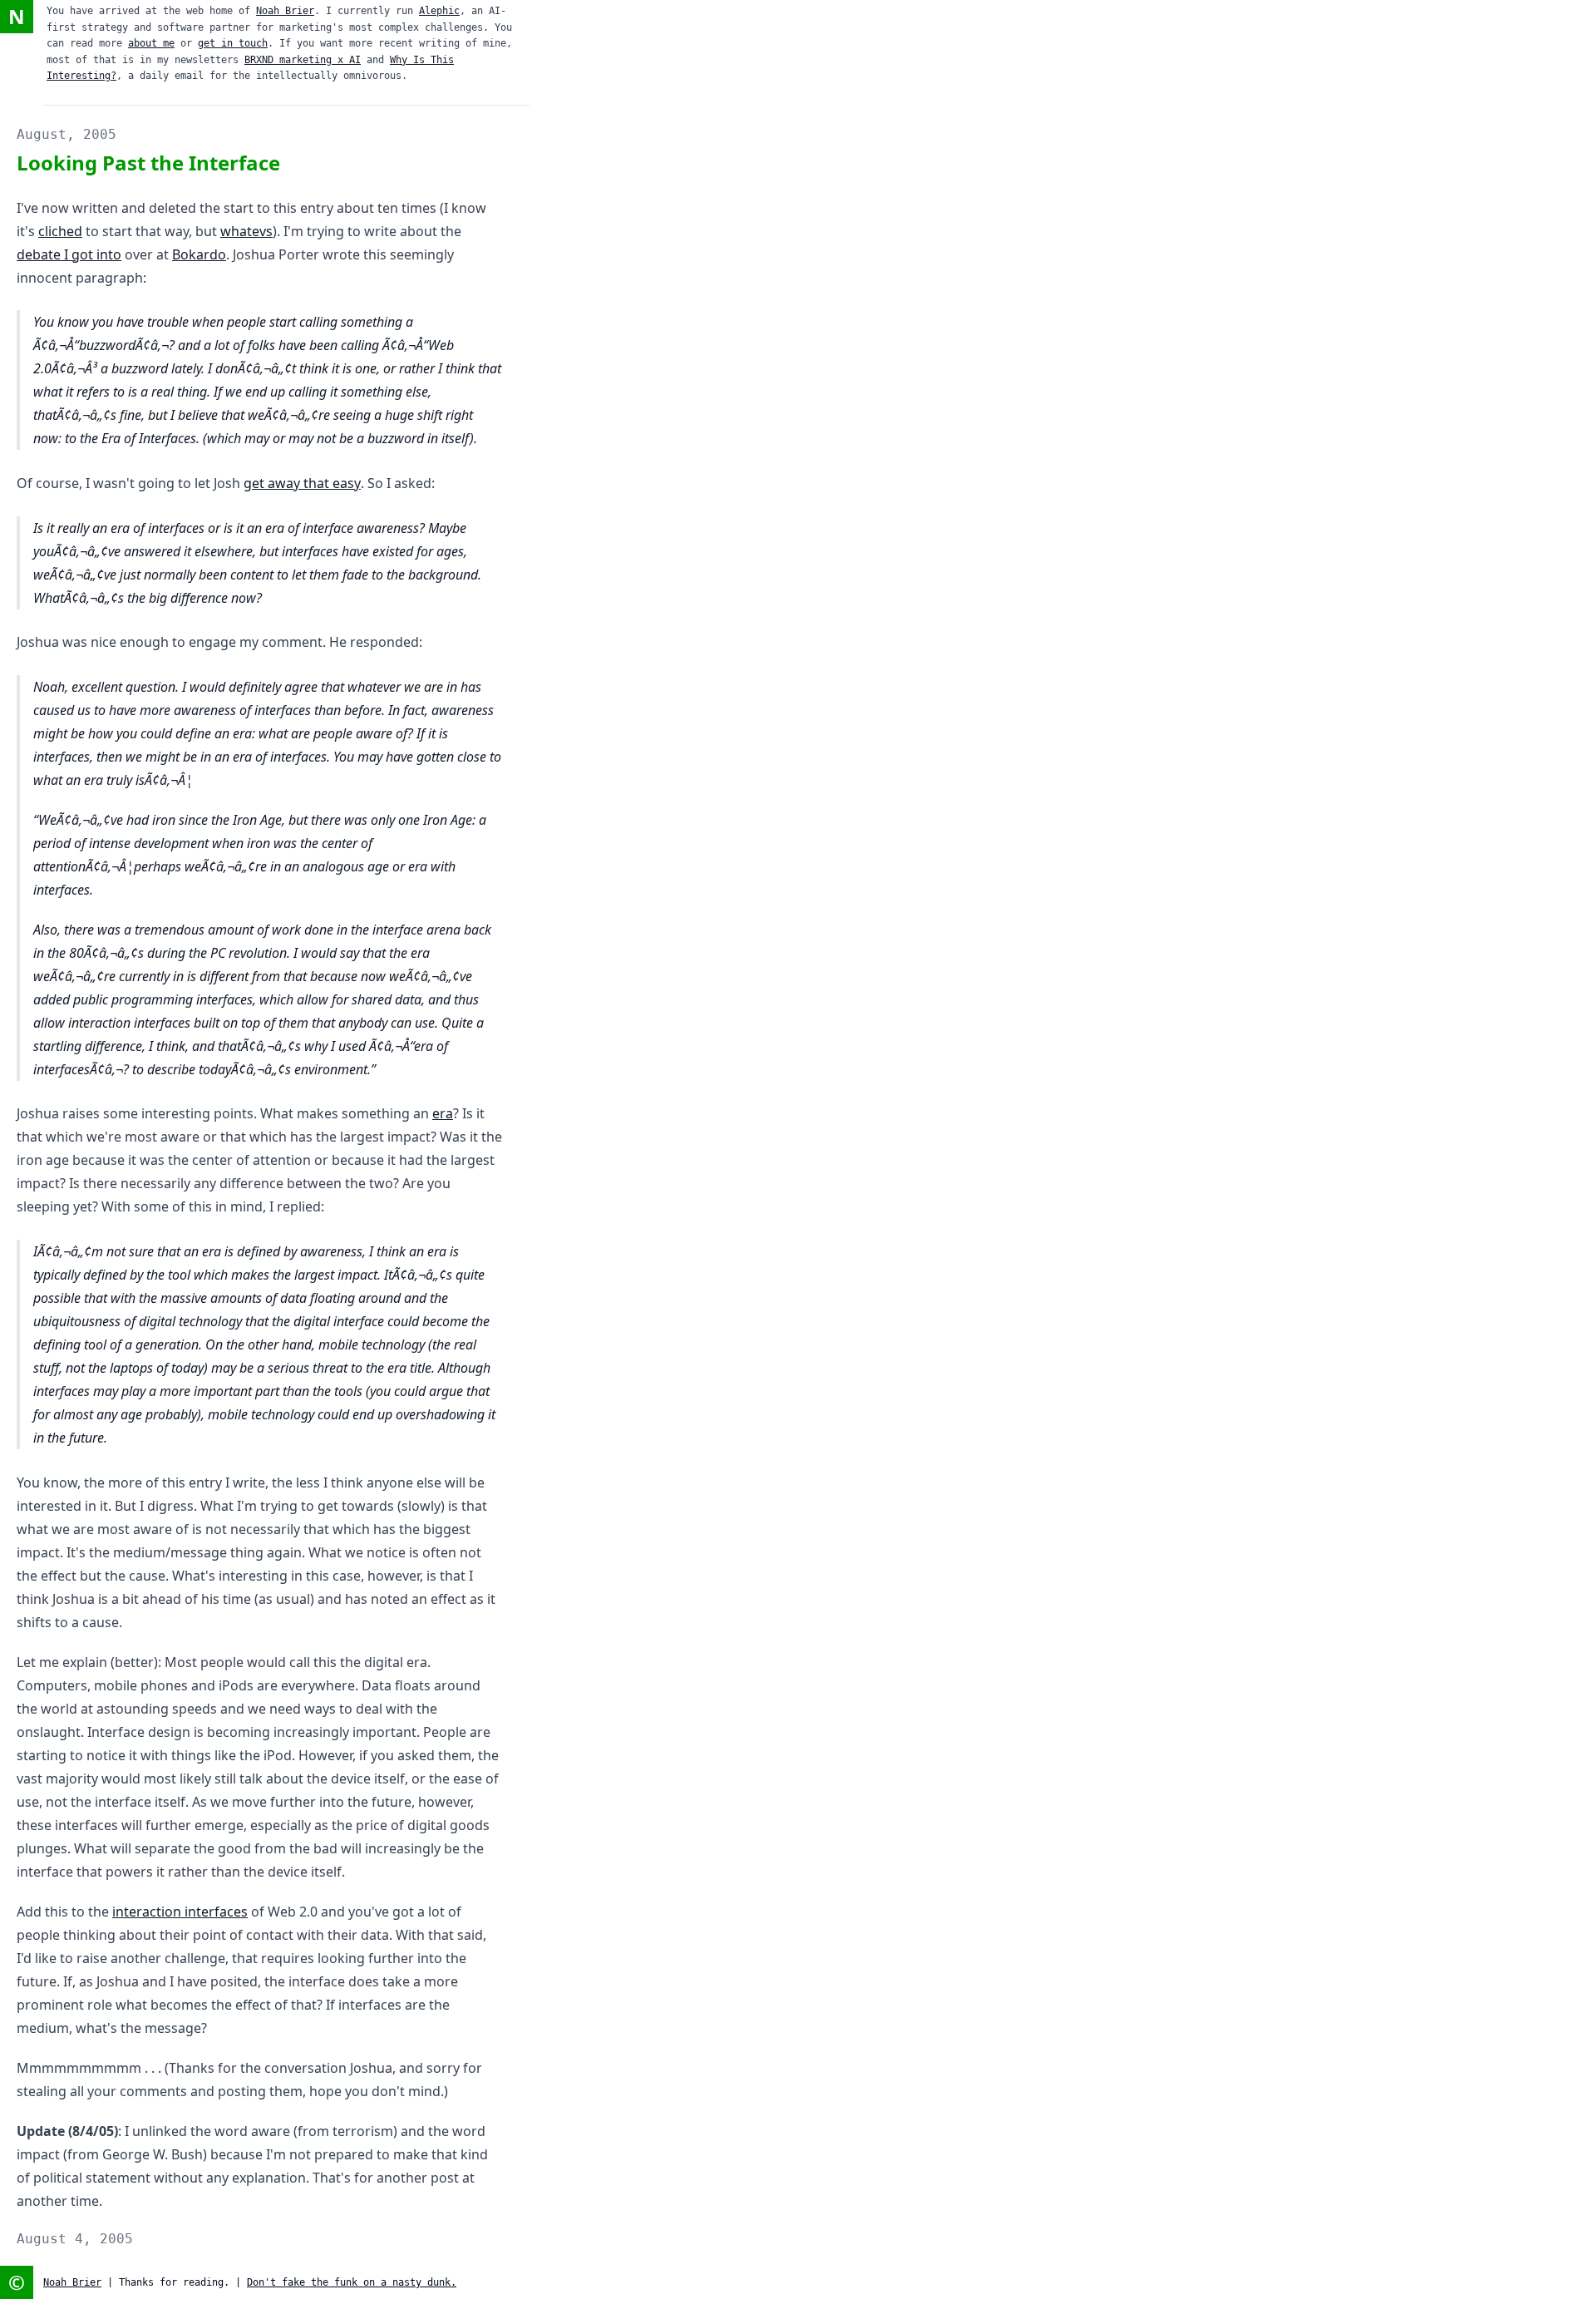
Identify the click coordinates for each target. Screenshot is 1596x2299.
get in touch (233, 43)
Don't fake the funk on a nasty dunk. (352, 2282)
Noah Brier (285, 11)
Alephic (439, 11)
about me (151, 43)
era (443, 1113)
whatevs (246, 231)
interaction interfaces (180, 1912)
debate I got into (69, 254)
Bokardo (199, 254)
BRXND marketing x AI (303, 60)
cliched (60, 231)
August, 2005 (66, 134)
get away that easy (302, 483)
